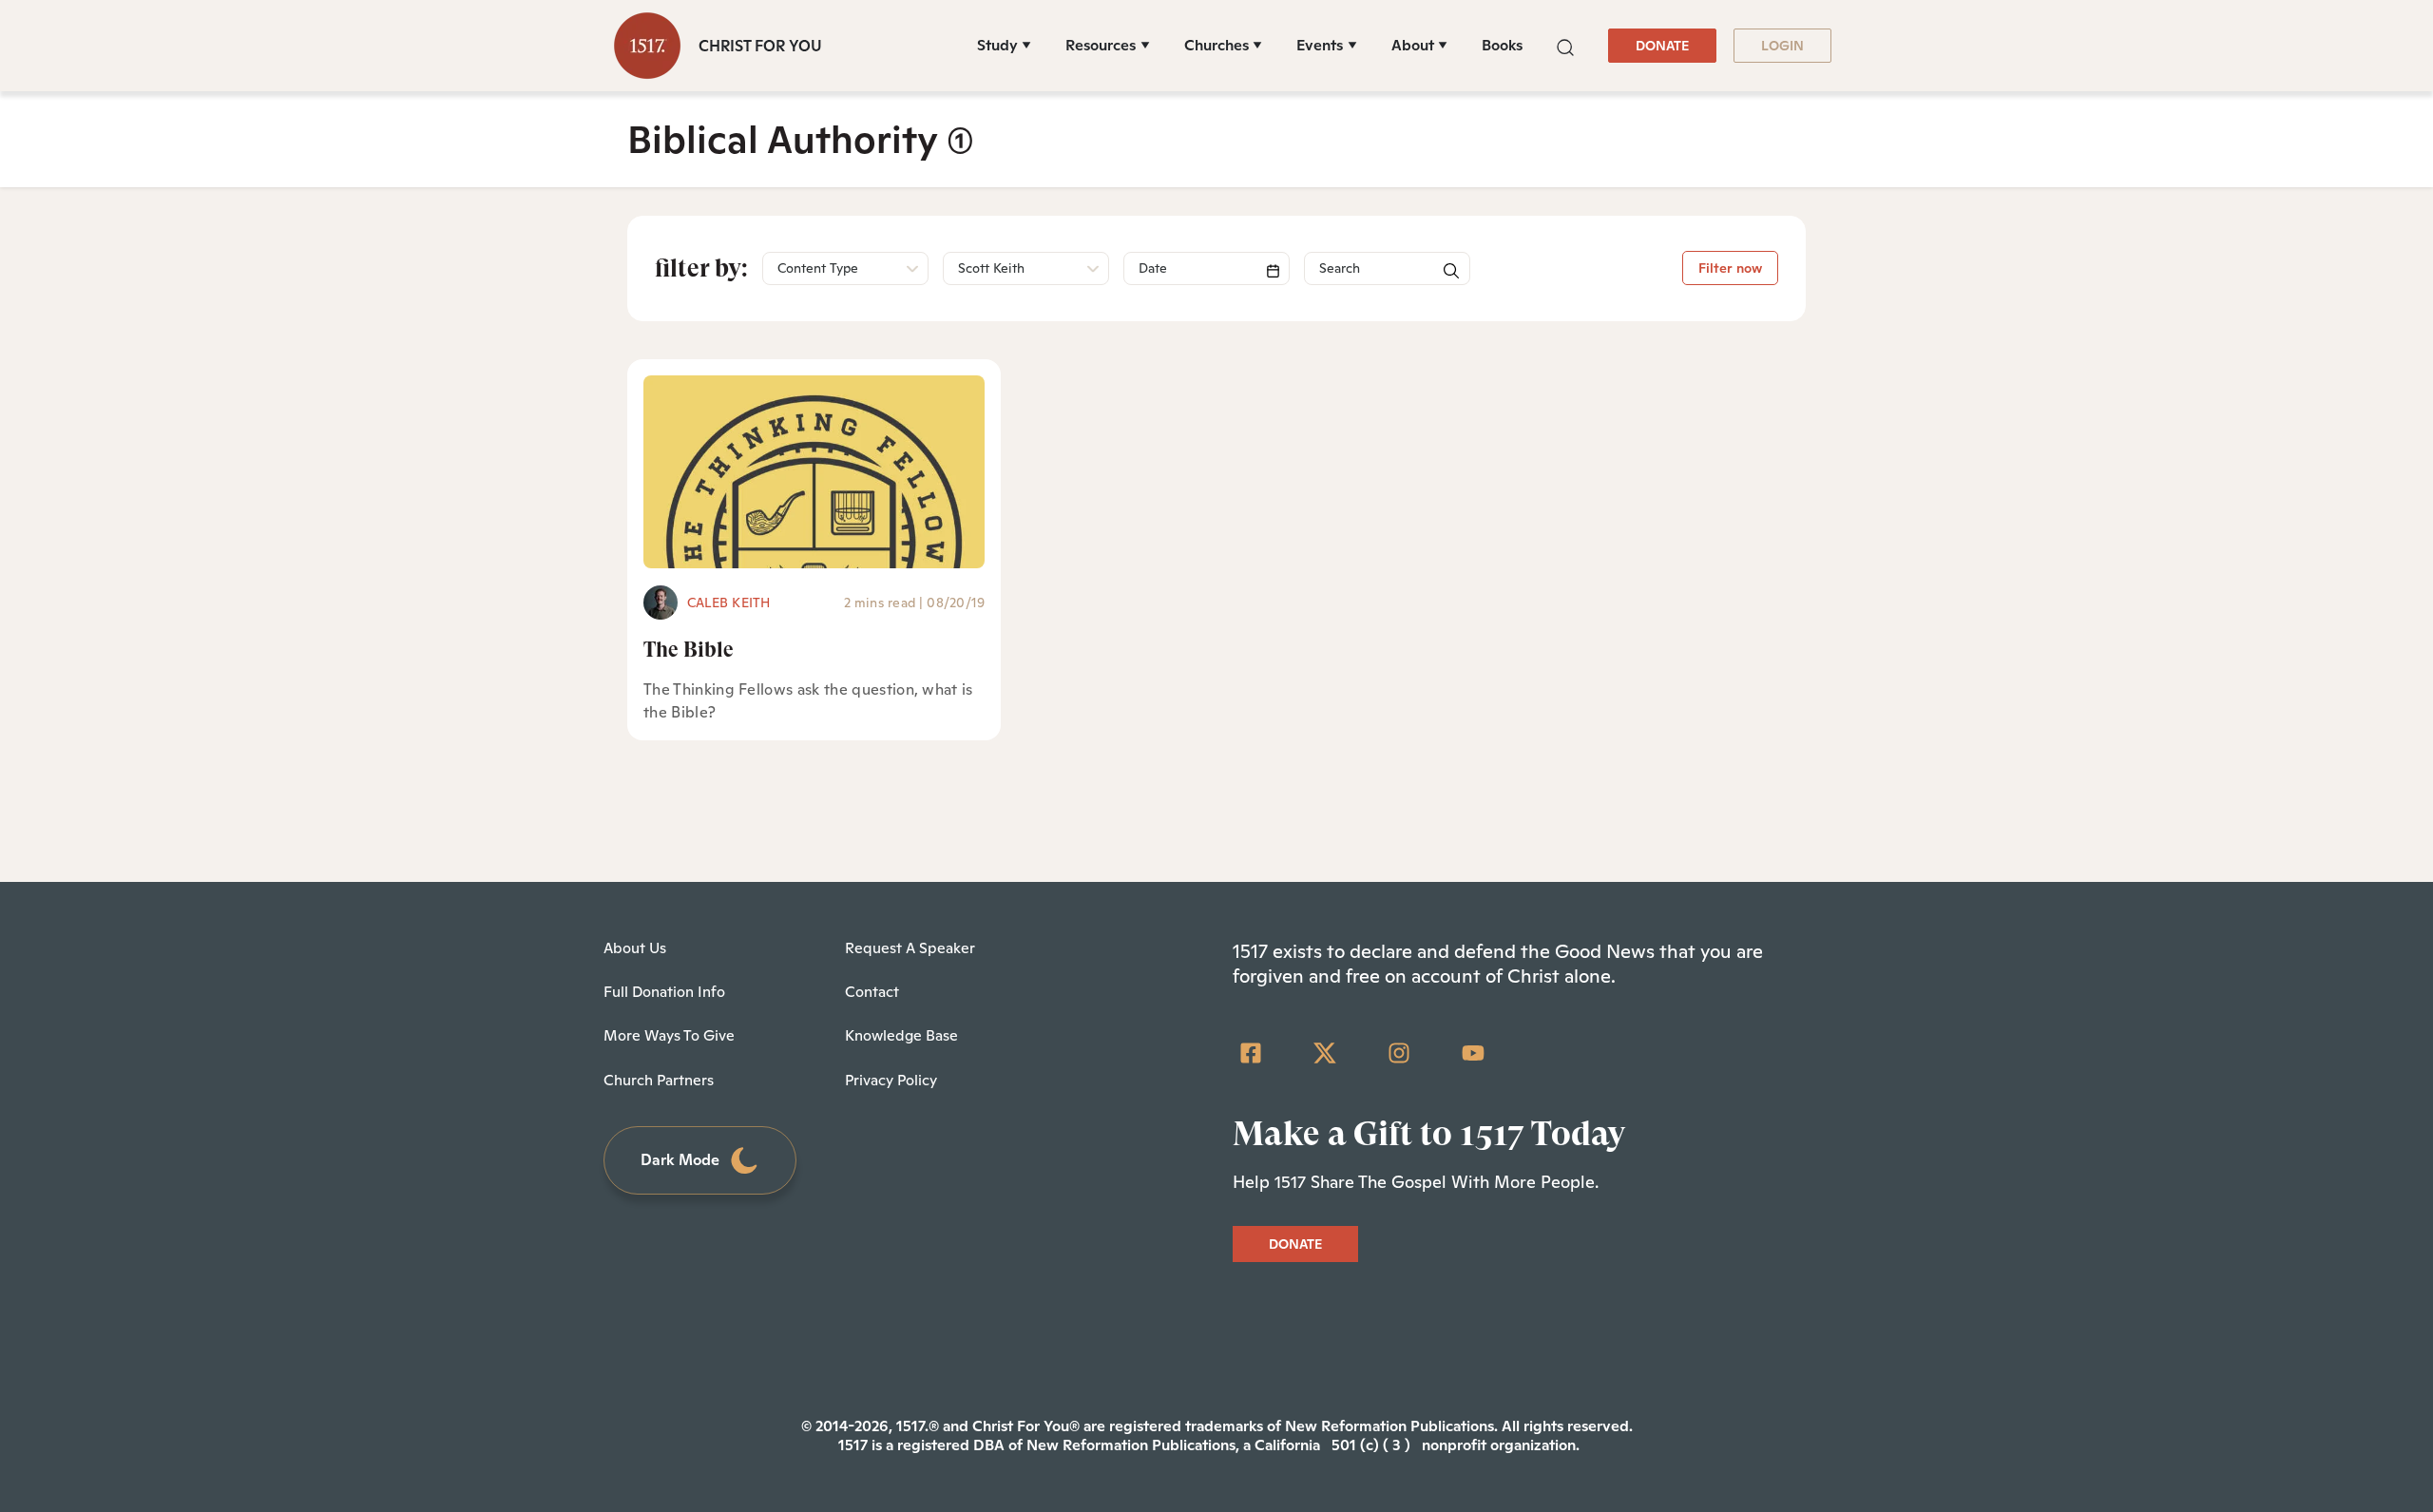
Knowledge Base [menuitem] (901, 1035)
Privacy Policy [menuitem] (891, 1080)
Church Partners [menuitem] (659, 1080)
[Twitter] (1325, 1053)
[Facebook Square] (1251, 1053)
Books (1502, 45)
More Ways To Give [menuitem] (669, 1035)
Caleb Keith (729, 603)
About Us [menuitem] (635, 948)
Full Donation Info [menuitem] (664, 992)
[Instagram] (1399, 1053)
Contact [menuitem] (872, 992)
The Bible (689, 650)
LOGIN (1782, 46)
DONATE (1662, 46)
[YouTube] (1473, 1053)
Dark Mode (680, 1160)
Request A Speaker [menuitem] (910, 948)
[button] (1565, 45)
